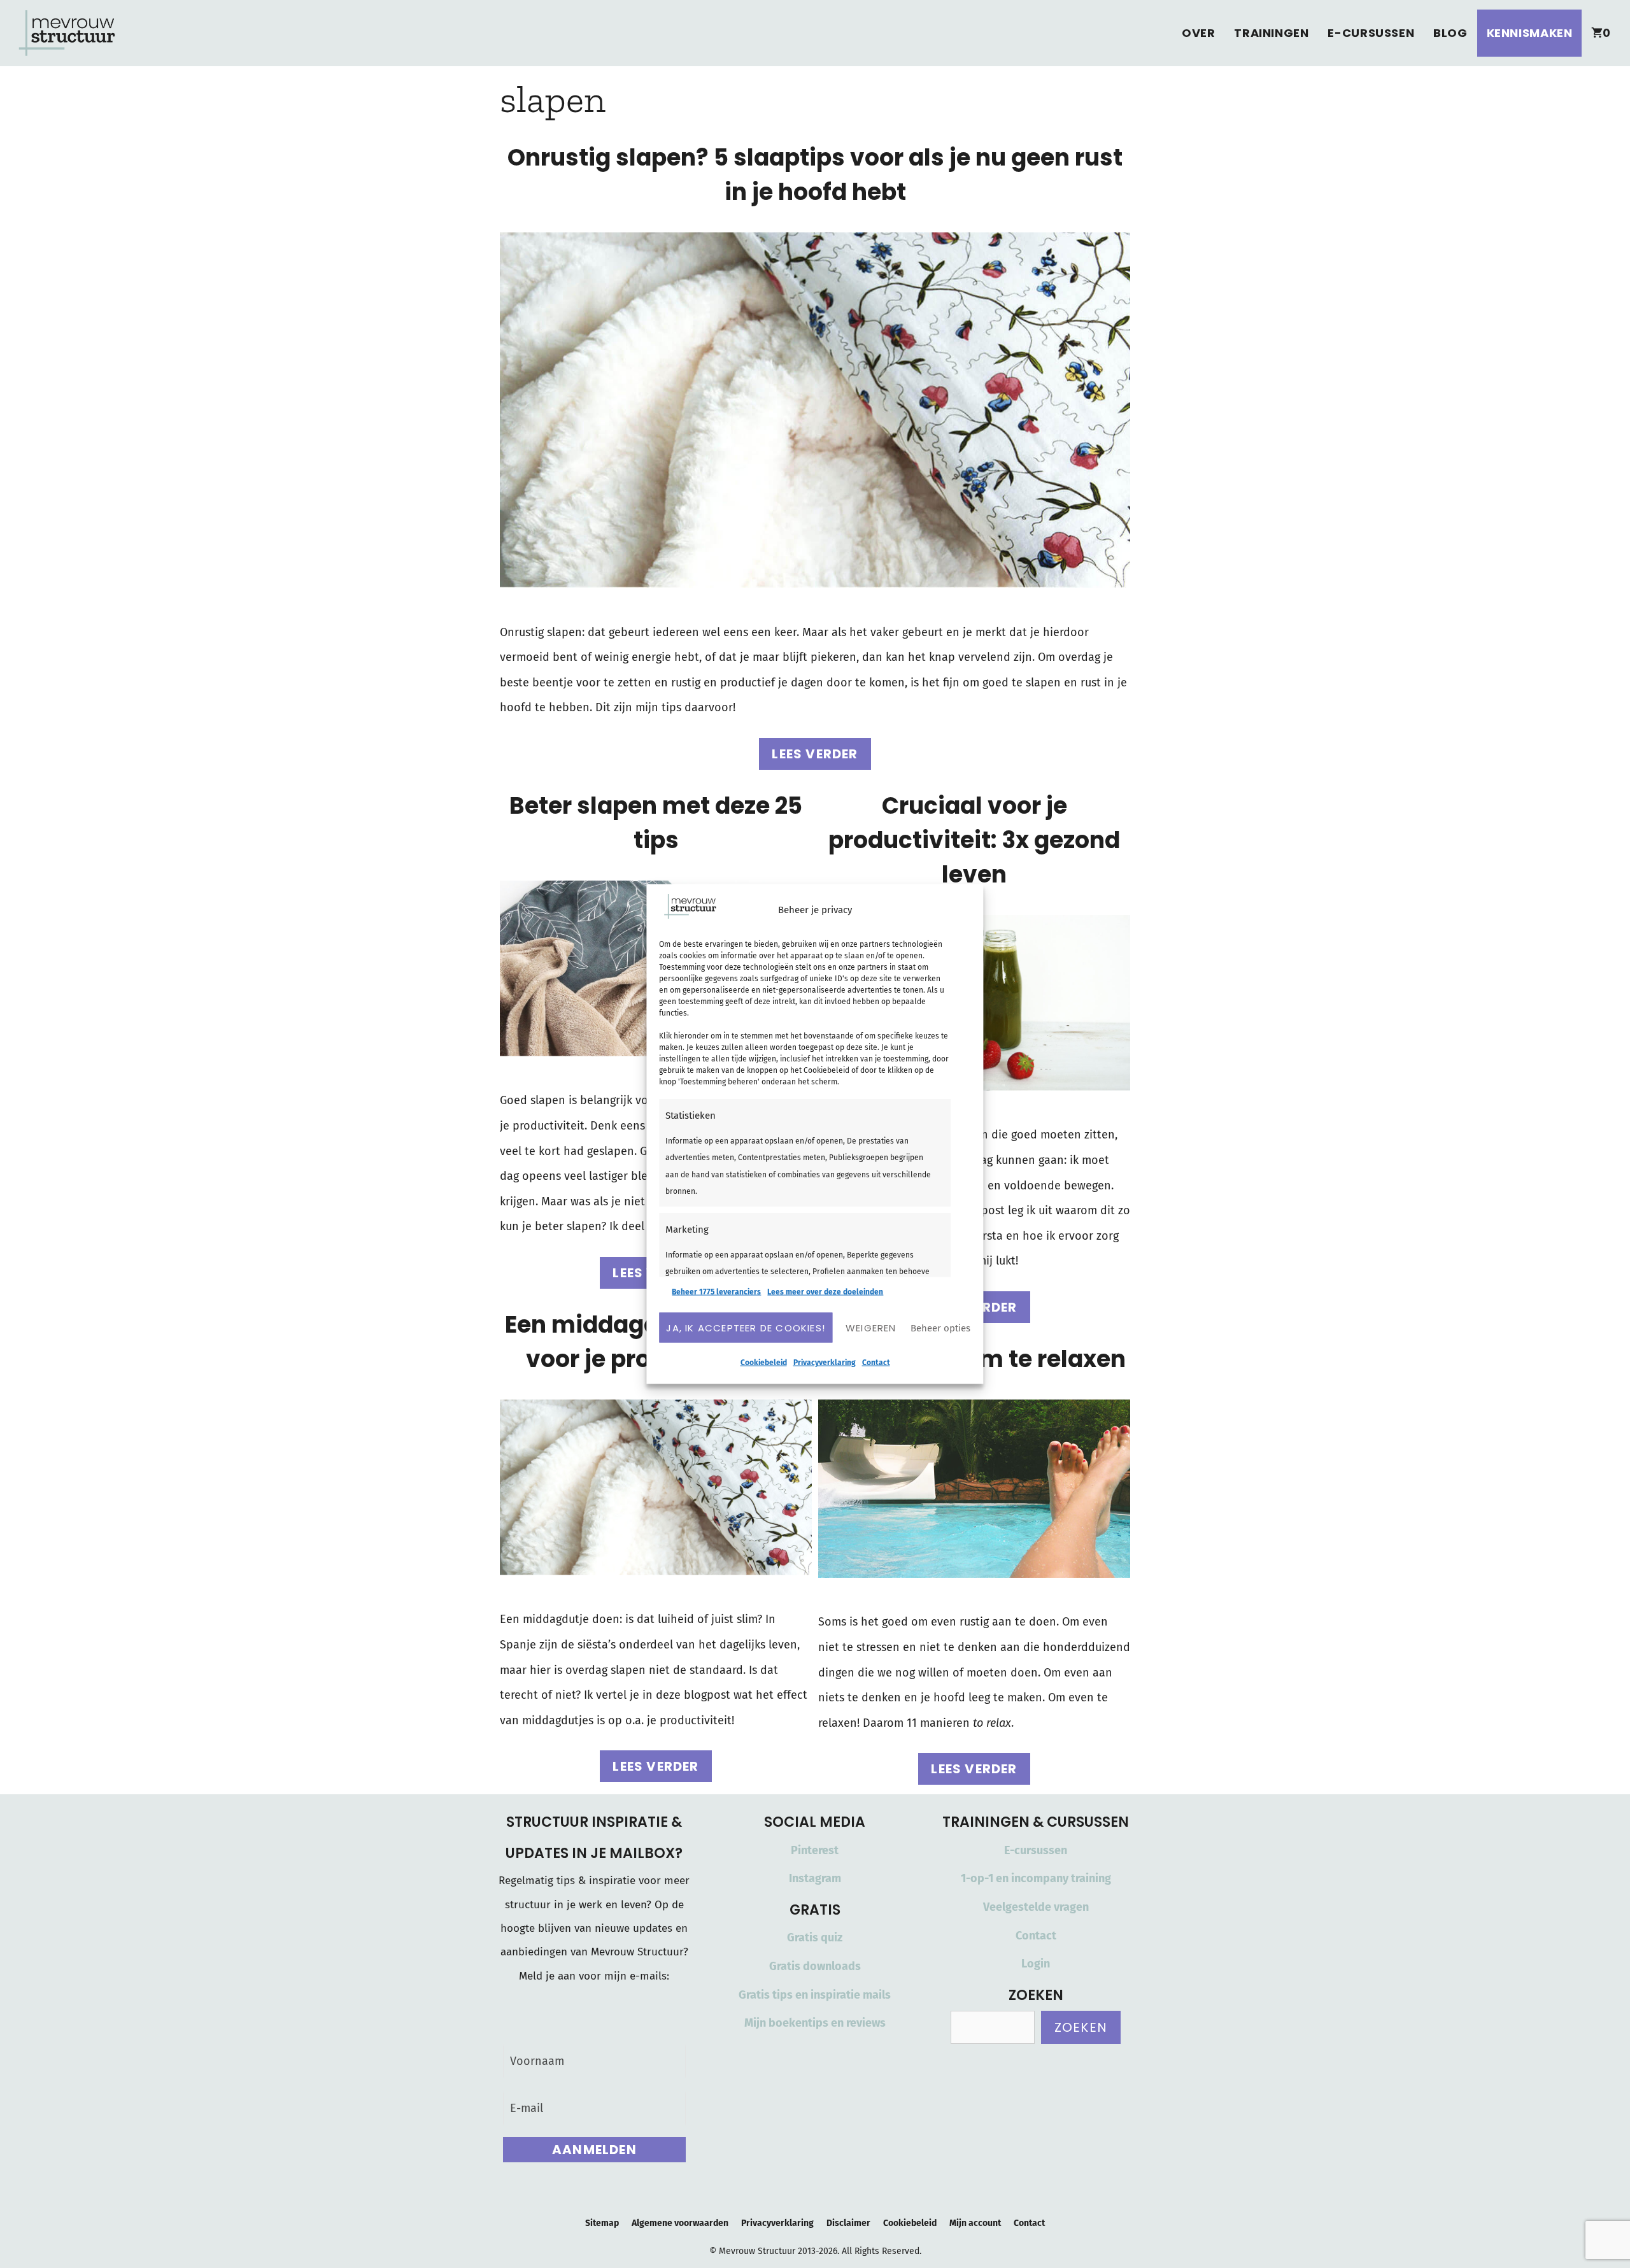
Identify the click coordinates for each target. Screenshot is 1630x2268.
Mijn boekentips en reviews (815, 2023)
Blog (1450, 33)
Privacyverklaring (825, 1363)
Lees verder (815, 754)
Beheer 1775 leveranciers (716, 1292)
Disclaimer (848, 2223)
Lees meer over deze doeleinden (825, 1292)
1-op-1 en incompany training (1036, 1878)
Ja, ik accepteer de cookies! (746, 1327)
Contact (876, 1363)
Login (1036, 1964)
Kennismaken (1530, 33)
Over (1198, 33)
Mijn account (975, 2223)
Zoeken (1081, 2027)
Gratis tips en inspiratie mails (815, 1995)
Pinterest (815, 1850)
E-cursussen (1371, 33)
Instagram (815, 1878)
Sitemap (602, 2223)
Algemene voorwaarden (680, 2223)
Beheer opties (940, 1328)
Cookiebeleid (764, 1363)
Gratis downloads (815, 1966)
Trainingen (1271, 33)
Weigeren (871, 1327)
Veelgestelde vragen (1036, 1907)
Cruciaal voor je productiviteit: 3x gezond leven (974, 840)
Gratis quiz (815, 1938)
